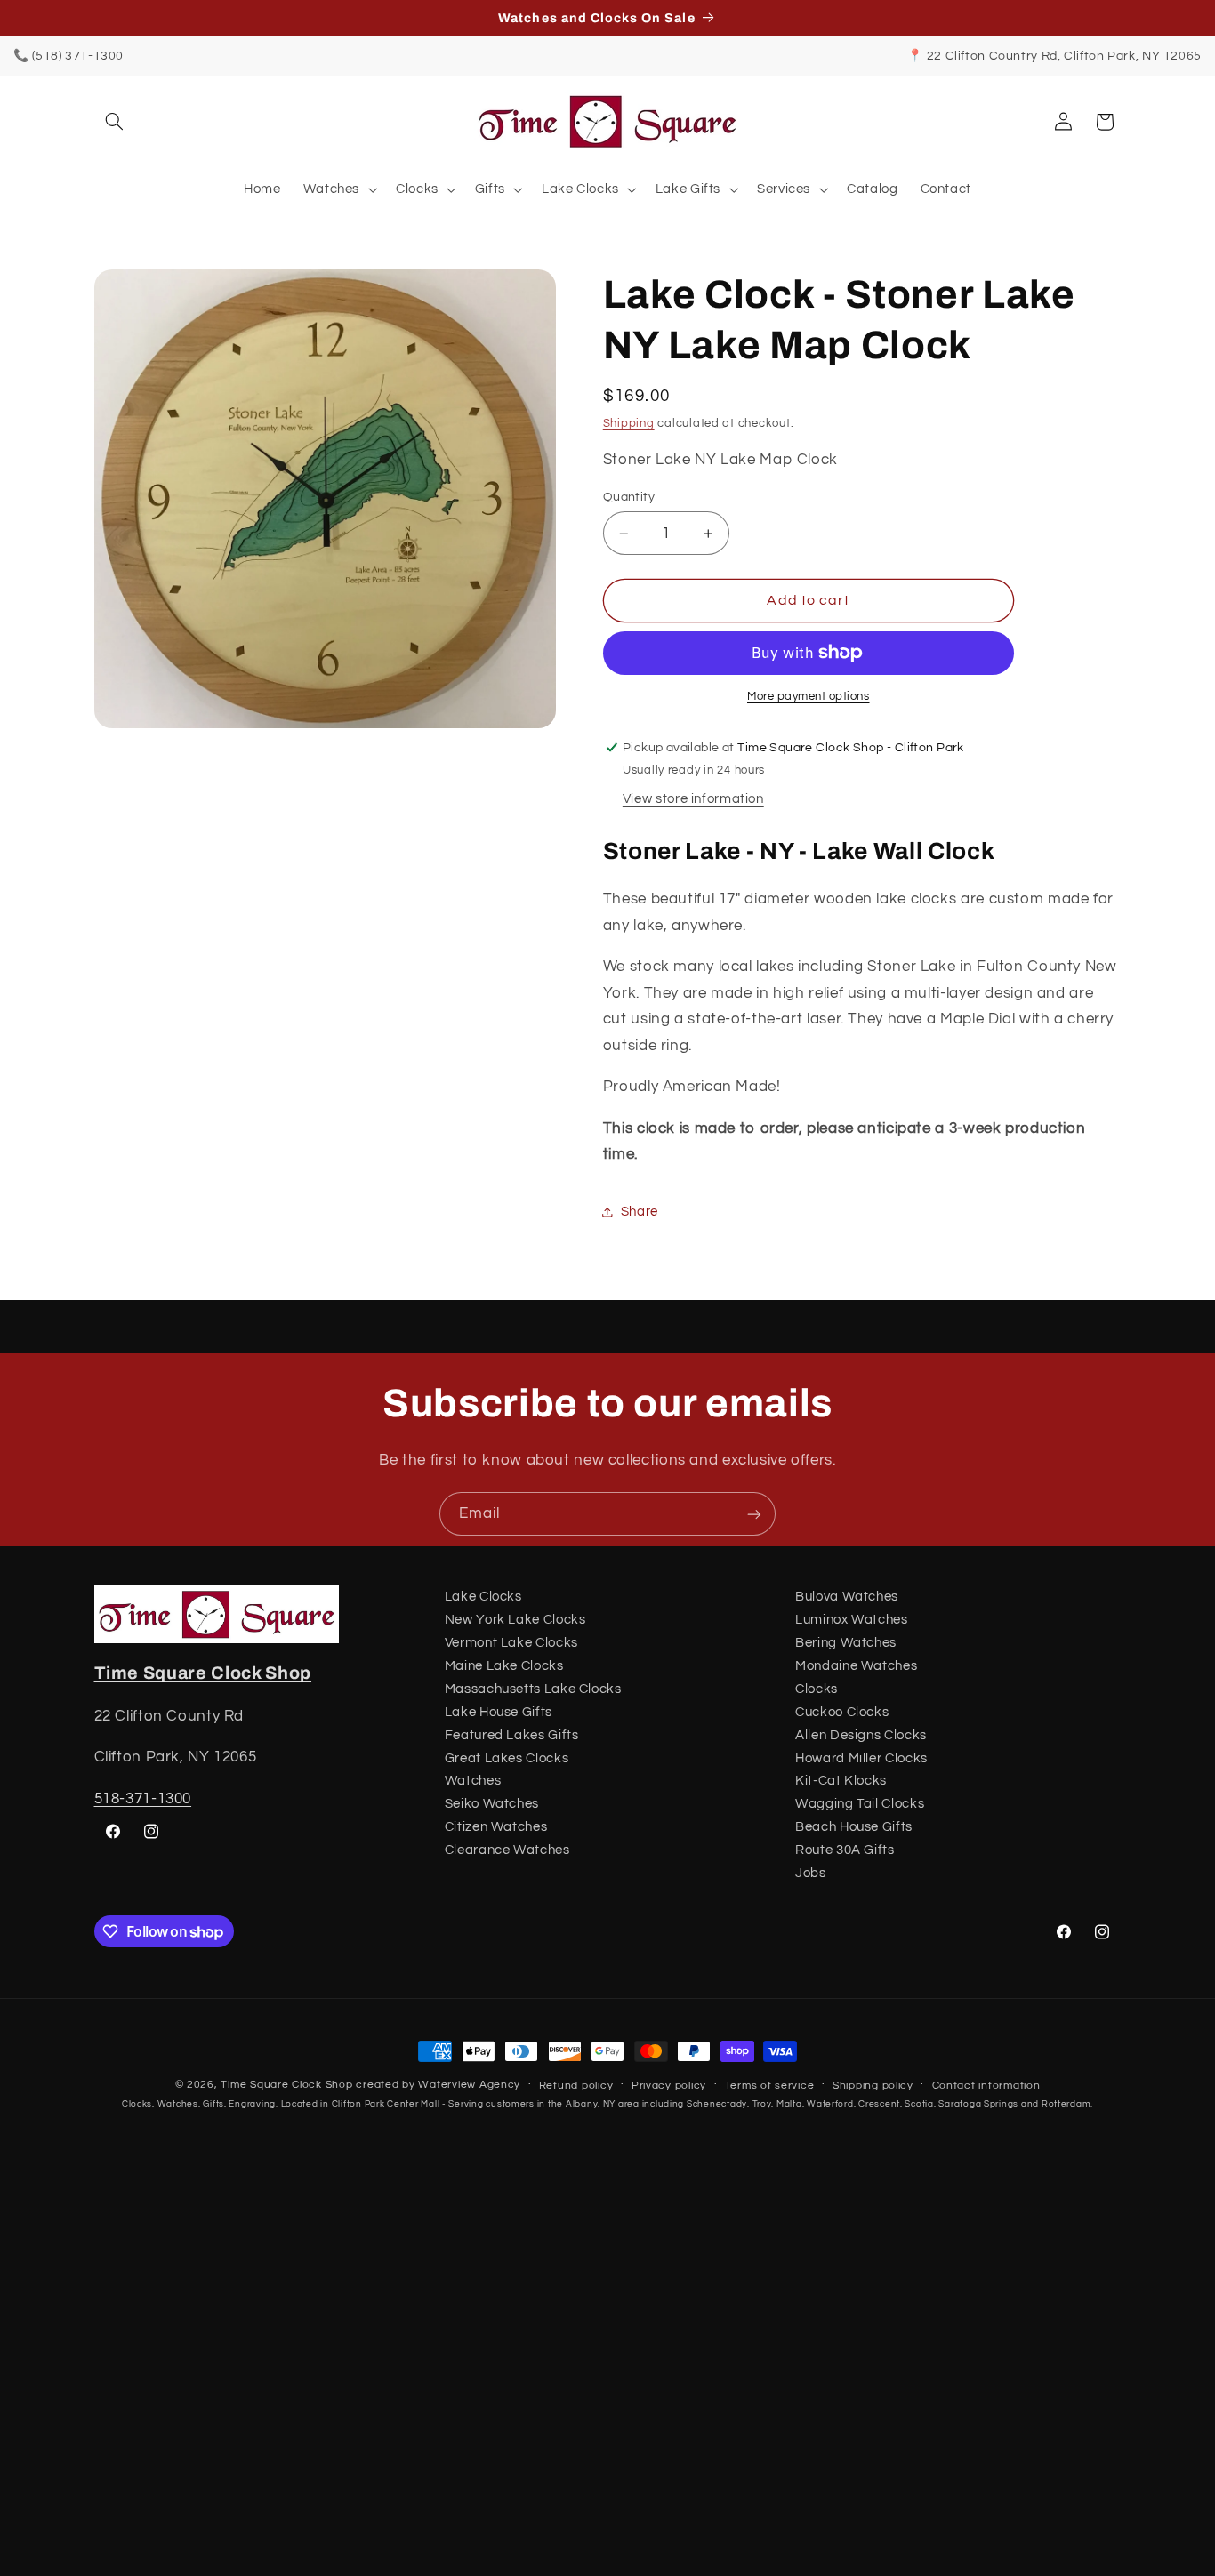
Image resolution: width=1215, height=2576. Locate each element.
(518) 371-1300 (78, 56)
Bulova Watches (847, 1597)
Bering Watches (846, 1643)
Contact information (986, 2086)
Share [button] (640, 1212)
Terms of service (770, 2086)
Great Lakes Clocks (507, 1758)
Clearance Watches (507, 1850)
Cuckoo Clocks (842, 1712)
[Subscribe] (754, 1514)
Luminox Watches (851, 1620)
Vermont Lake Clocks (511, 1643)
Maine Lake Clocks (504, 1666)
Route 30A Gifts (845, 1850)
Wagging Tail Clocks (860, 1804)
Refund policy (576, 2086)
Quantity (629, 497)
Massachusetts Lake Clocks (533, 1689)
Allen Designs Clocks (861, 1735)
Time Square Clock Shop (203, 1673)
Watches (473, 1781)
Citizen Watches (496, 1827)
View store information (693, 799)
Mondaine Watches (856, 1666)
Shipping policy (873, 2086)
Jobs (811, 1873)
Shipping (629, 424)
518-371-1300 (143, 1799)
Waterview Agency (469, 2085)
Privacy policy (669, 2086)
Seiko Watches (492, 1804)
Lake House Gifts (499, 1712)
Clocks (817, 1689)
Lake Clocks (483, 1597)
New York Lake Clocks (515, 1620)
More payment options (809, 697)
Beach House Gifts (854, 1827)
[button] (115, 122)
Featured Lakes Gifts (512, 1735)
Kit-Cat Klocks (841, 1781)
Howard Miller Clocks (861, 1758)
